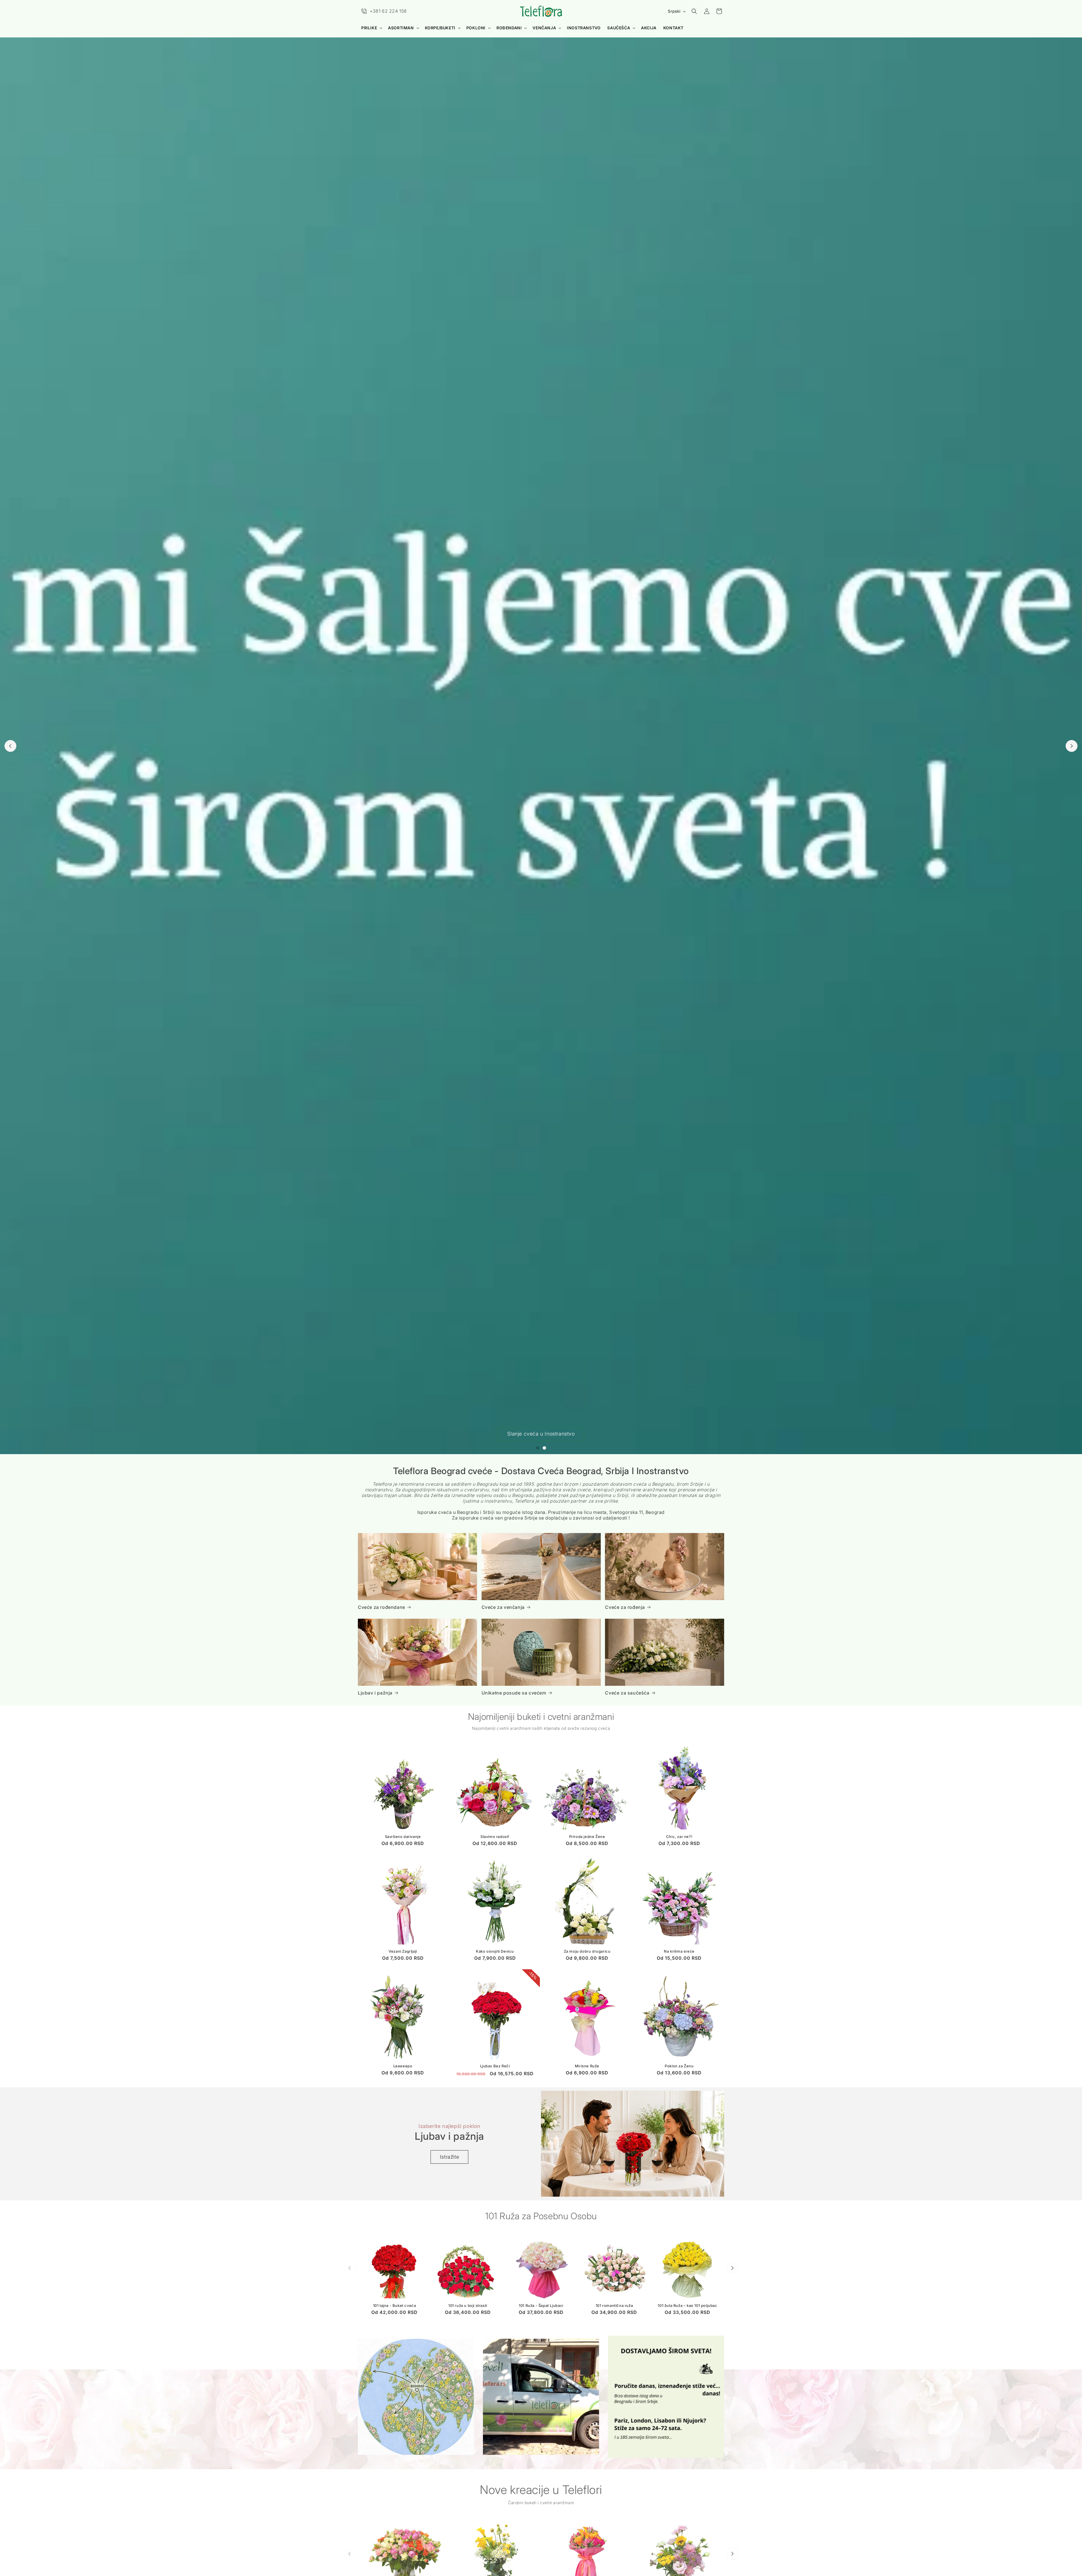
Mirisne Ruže (587, 2066)
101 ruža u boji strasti (468, 2305)
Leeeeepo (403, 2066)
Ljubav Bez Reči (495, 2066)
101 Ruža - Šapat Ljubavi (541, 2305)
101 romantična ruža (614, 2305)
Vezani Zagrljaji (403, 1952)
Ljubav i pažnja (375, 1693)
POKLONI (476, 28)
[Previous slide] (10, 746)
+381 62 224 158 (388, 11)
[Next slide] (1072, 746)
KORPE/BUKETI (440, 28)
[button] (371, 28)
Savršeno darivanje (403, 1837)
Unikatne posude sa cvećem (514, 1693)
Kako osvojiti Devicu (495, 1952)
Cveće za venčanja (503, 1607)
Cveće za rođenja (625, 1607)
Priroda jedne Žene (587, 1837)
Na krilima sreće (679, 1952)
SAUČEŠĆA (619, 28)
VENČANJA (544, 28)
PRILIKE (369, 28)
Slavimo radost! (495, 1837)
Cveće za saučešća (627, 1693)
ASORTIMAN (401, 28)
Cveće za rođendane (382, 1607)
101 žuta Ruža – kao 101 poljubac (687, 2305)
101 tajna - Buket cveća (395, 2305)
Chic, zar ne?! (679, 1837)
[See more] (416, 2397)
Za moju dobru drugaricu (587, 1952)
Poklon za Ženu (679, 2066)
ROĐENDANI (509, 28)
